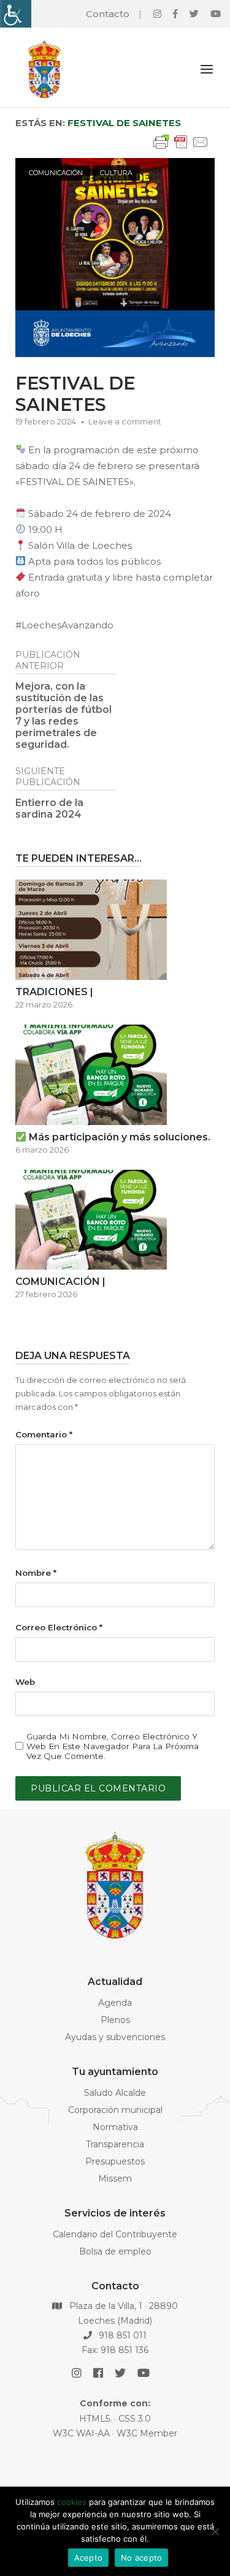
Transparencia (115, 2144)
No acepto (141, 2558)
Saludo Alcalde (115, 2093)
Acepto (89, 2558)
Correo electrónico (59, 1627)
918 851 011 (121, 2335)
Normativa (115, 2127)
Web (25, 1682)
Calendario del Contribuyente (115, 2234)
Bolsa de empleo (115, 2251)
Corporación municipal (115, 2110)
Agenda (115, 2003)
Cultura (116, 173)
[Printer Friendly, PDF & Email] (181, 148)
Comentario (44, 1434)
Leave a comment (125, 421)
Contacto (108, 14)
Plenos (115, 2020)
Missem (115, 2179)
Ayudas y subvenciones (115, 2037)
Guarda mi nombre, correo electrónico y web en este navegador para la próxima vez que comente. (113, 1746)
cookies (72, 2502)
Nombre (36, 1573)
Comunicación (56, 173)
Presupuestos (115, 2161)
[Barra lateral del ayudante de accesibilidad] (15, 14)
